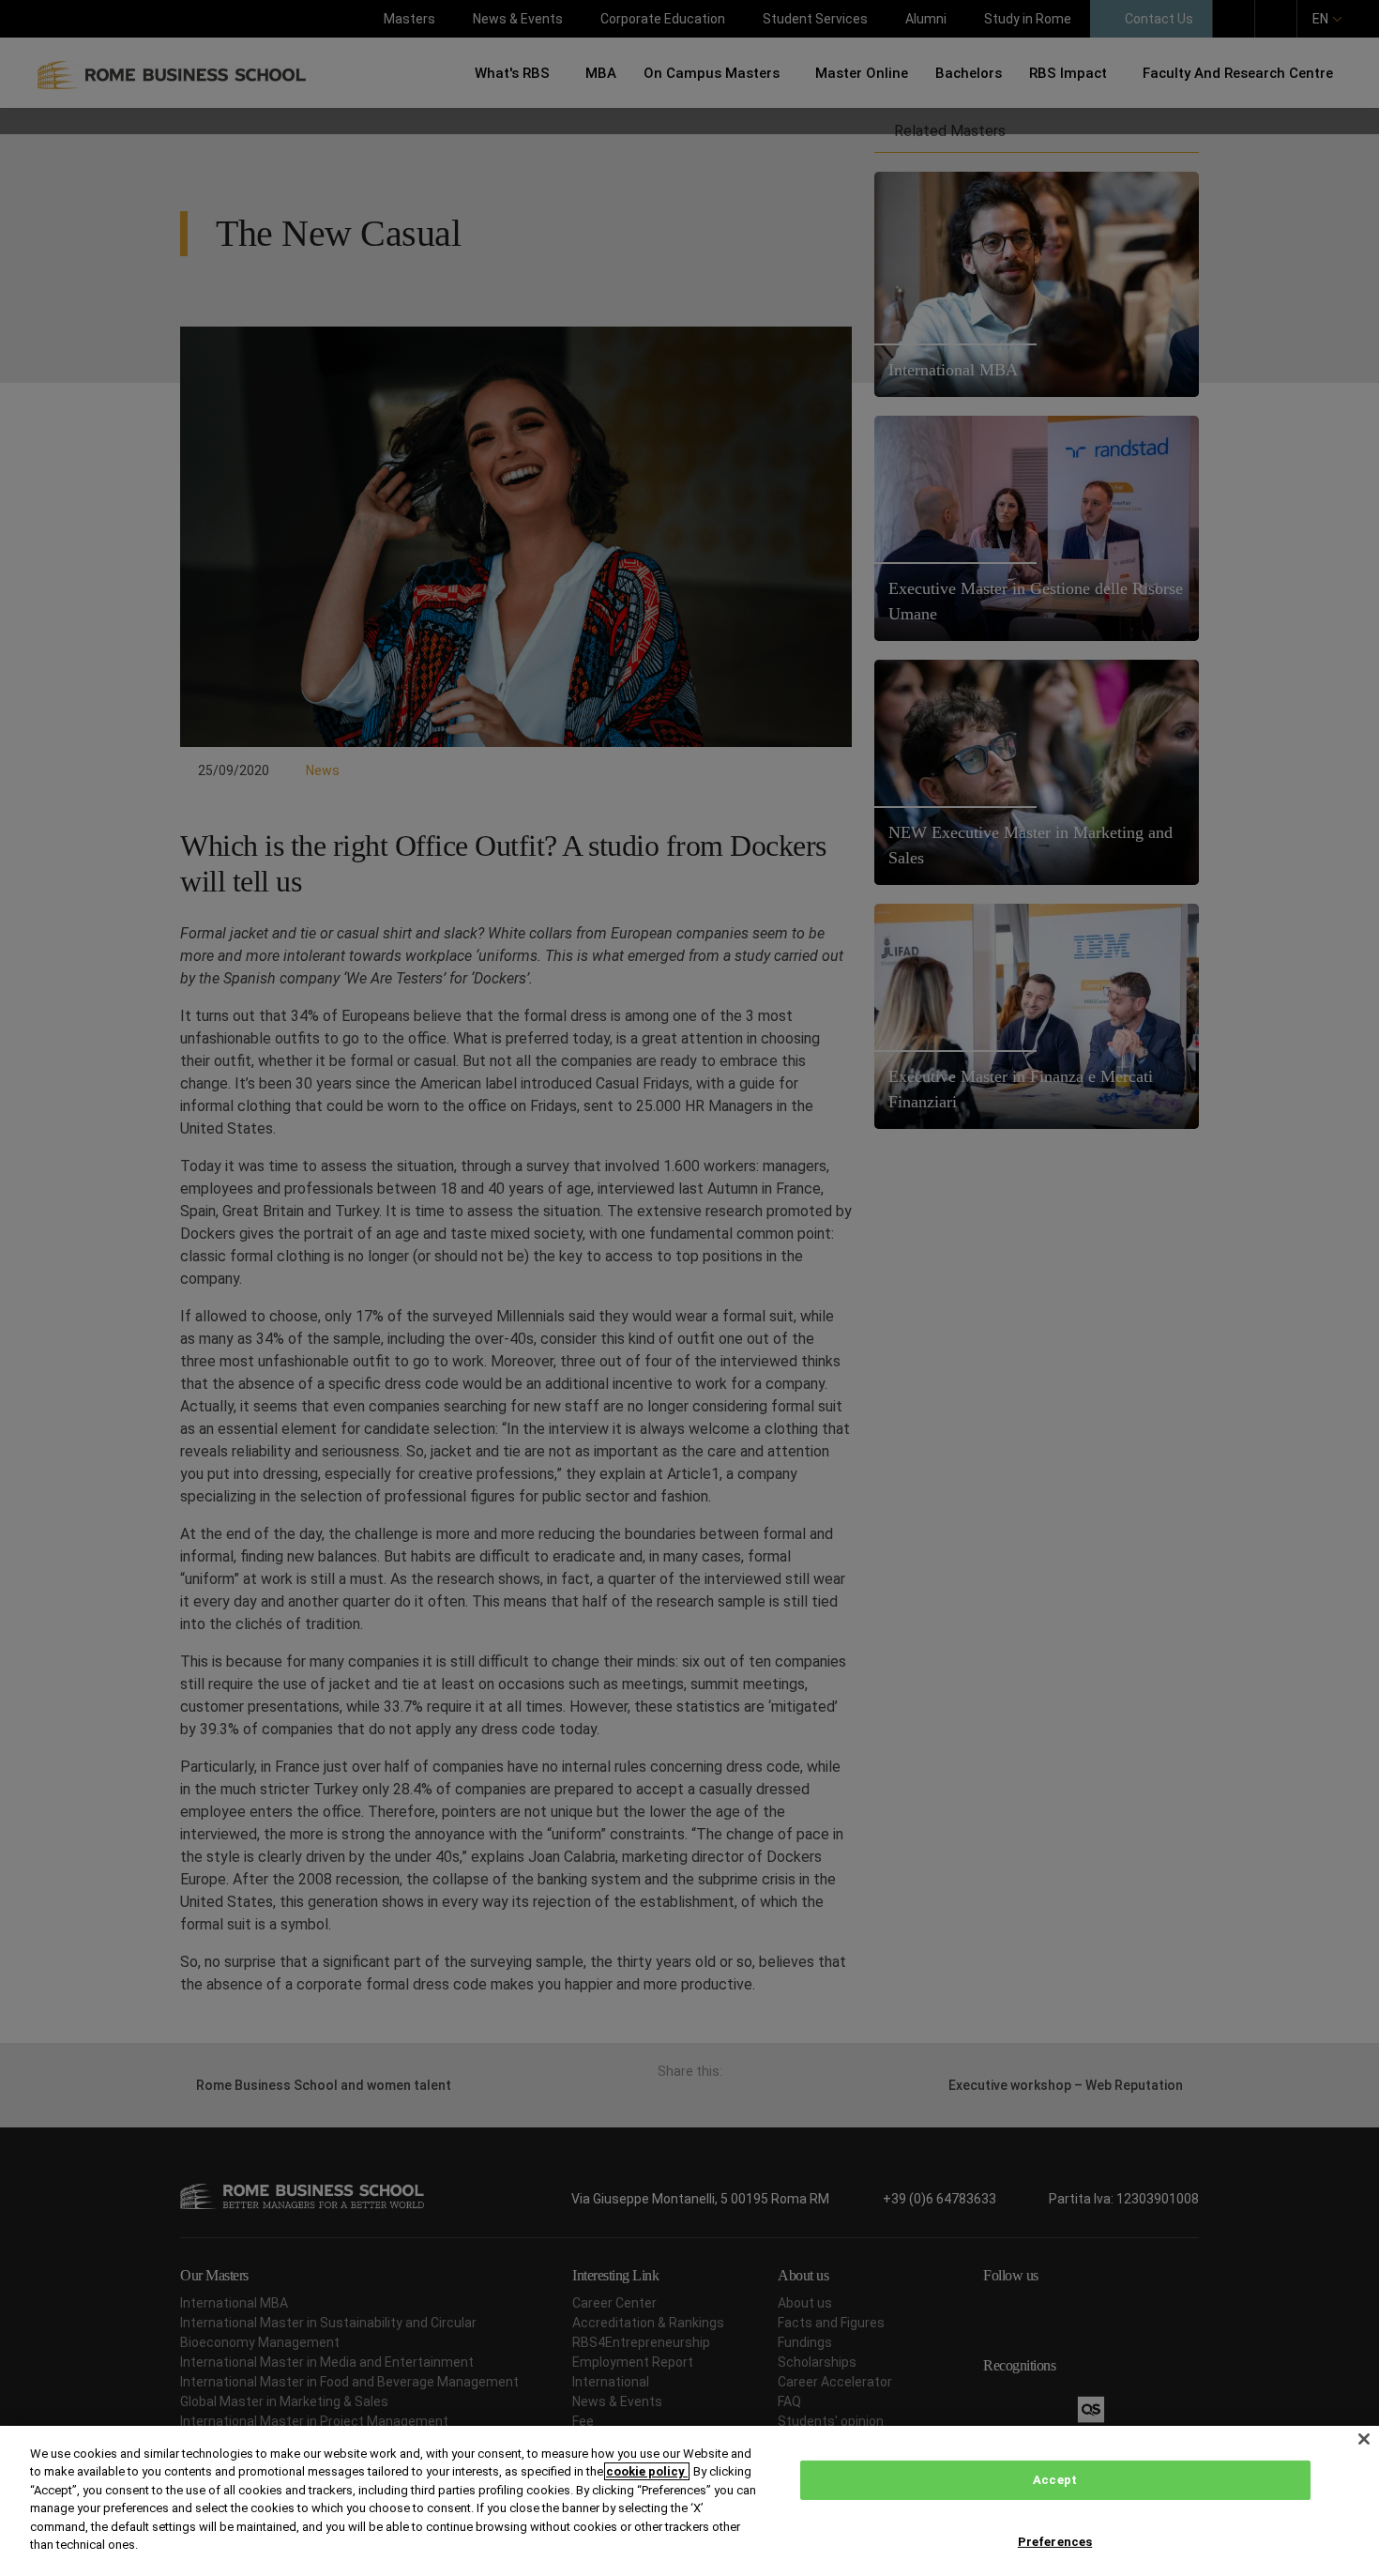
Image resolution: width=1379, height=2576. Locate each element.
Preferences (1055, 2541)
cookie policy (647, 2471)
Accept (1055, 2480)
